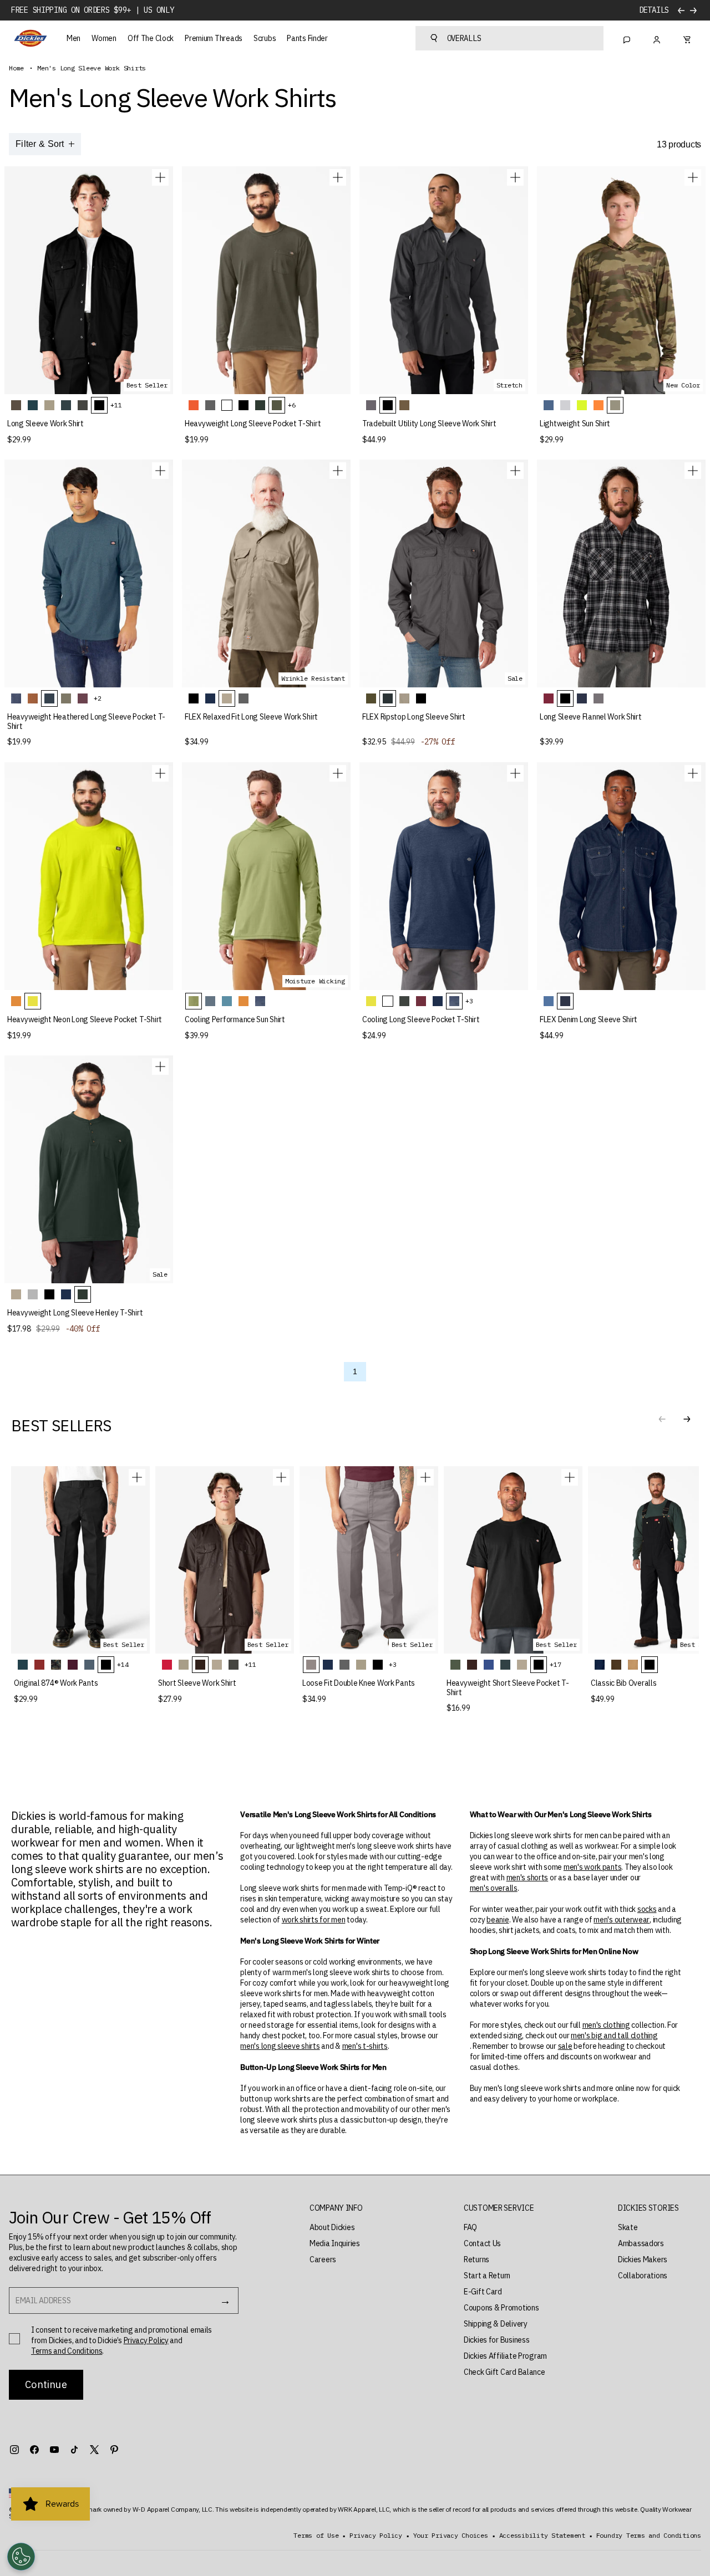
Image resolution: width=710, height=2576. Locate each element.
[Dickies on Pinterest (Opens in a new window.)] (114, 2450)
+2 (98, 698)
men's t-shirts (365, 2046)
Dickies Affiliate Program (505, 2356)
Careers (323, 2259)
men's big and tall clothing (614, 2036)
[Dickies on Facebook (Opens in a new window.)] (34, 2450)
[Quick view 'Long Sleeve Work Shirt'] (160, 177)
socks (647, 1909)
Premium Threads (214, 38)
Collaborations (643, 2276)
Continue (46, 2384)
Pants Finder (307, 38)
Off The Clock (151, 38)
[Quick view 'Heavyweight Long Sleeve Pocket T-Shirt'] (338, 177)
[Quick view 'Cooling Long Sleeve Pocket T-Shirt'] (515, 773)
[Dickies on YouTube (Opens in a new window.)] (54, 2450)
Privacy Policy (146, 2340)
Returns (476, 2259)
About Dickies (332, 2227)
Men (73, 38)
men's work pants (593, 1867)
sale (565, 2046)
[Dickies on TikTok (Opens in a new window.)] (74, 2450)
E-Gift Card (483, 2292)
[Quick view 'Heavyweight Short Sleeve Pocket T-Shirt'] (570, 1477)
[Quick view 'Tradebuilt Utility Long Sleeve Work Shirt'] (515, 177)
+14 (123, 1664)
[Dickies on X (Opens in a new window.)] (94, 2450)
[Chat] (627, 38)
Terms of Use (316, 2536)
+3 (469, 1001)
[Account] (657, 38)
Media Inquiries (335, 2243)
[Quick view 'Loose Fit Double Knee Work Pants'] (425, 1477)
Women (104, 38)
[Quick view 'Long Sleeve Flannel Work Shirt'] (693, 471)
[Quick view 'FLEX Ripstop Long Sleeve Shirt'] (515, 471)
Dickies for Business (496, 2340)
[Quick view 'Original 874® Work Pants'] (137, 1477)
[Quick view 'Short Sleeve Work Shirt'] (281, 1477)
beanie (498, 1920)
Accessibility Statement (542, 2536)
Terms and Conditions (67, 2351)
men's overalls (494, 1888)
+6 (292, 405)
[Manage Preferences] (21, 2557)
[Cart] (687, 38)
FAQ (470, 2227)
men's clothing (606, 2025)
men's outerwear (622, 1920)
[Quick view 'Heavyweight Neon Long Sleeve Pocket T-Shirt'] (160, 773)
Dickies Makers (643, 2259)
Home (16, 68)
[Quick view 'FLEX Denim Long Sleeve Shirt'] (693, 773)
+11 (116, 405)
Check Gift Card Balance (504, 2372)
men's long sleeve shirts (280, 2046)
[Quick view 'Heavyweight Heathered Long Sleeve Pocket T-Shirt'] (160, 471)
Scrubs (265, 38)
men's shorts (528, 1878)
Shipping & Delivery (496, 2324)
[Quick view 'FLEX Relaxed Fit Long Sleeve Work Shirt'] (338, 471)
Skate (628, 2227)
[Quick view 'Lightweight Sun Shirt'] (693, 177)
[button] (687, 1419)
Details (654, 10)
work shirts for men (314, 1920)
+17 (555, 1664)
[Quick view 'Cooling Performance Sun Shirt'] (338, 773)
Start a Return (487, 2276)
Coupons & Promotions (501, 2308)
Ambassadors (641, 2243)
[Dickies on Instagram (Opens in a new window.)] (14, 2450)
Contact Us (482, 2243)
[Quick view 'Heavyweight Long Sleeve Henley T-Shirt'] (160, 1067)
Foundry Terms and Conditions (649, 2536)
